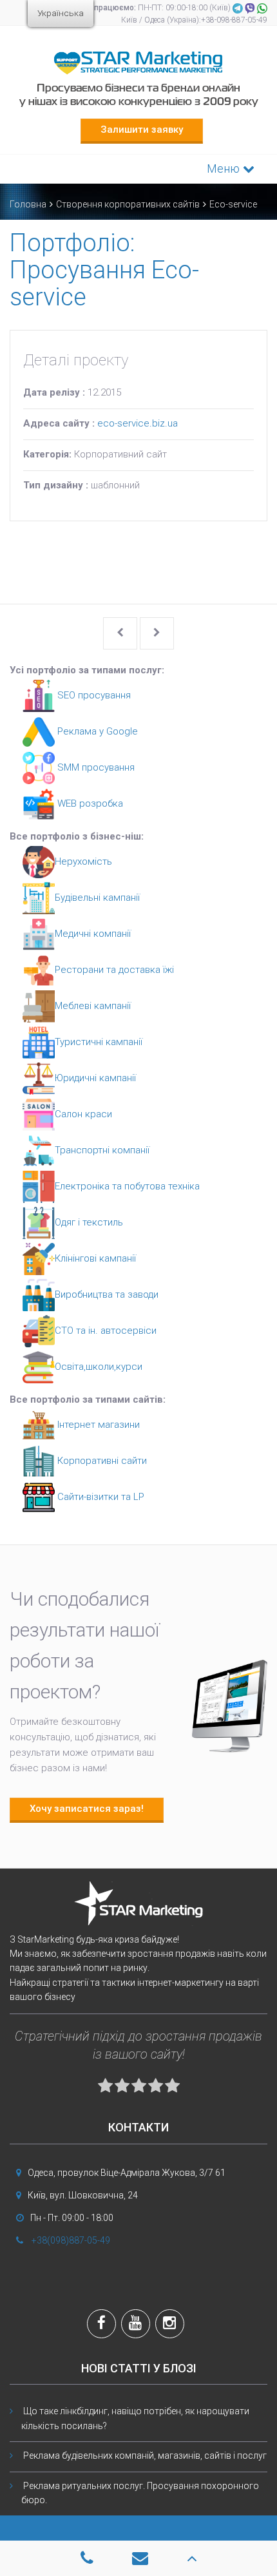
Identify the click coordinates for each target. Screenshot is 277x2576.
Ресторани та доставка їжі (114, 970)
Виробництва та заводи (107, 1294)
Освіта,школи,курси (99, 1367)
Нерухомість (83, 861)
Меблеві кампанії (93, 1006)
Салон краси (83, 1114)
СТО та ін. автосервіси (106, 1331)
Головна (28, 204)
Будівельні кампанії (97, 898)
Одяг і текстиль (89, 1222)
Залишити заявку (142, 130)
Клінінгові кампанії (95, 1258)
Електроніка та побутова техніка (127, 1186)
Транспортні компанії (102, 1150)
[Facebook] (101, 2325)
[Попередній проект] (120, 633)
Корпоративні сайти (101, 1461)
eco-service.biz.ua (138, 423)
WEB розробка (89, 803)
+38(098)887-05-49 (71, 2240)
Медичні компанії (93, 934)
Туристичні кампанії (99, 1042)
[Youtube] (136, 2325)
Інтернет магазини (97, 1425)
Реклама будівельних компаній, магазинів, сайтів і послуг (145, 2456)
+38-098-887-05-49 (234, 20)
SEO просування (93, 695)
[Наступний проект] (157, 633)
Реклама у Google (96, 731)
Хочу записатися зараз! (87, 1809)
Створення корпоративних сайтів (128, 204)
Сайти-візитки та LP (100, 1497)
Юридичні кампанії (95, 1078)
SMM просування (95, 767)
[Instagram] (170, 2325)
